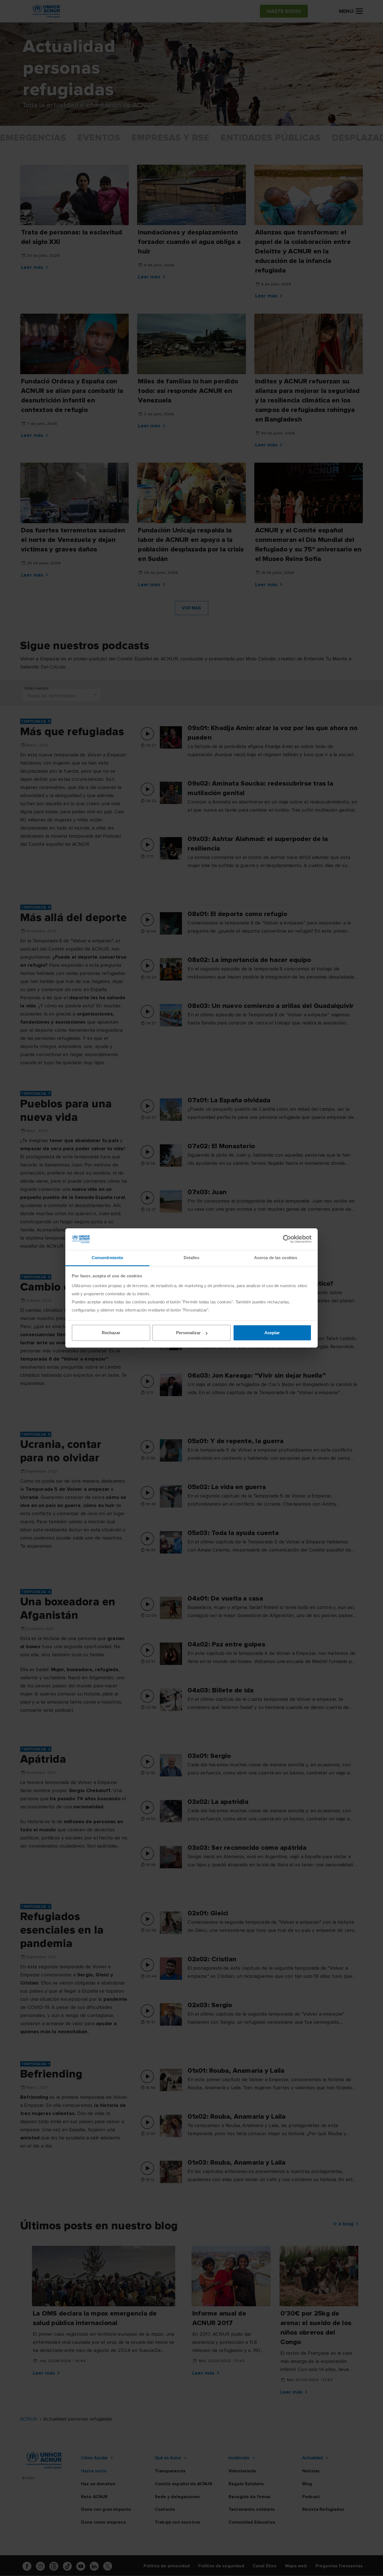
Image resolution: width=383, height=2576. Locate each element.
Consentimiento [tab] (107, 1258)
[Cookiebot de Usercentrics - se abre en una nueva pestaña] (287, 1239)
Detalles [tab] (192, 1258)
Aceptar (272, 1333)
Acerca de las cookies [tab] (276, 1258)
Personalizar (188, 1333)
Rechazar (111, 1333)
